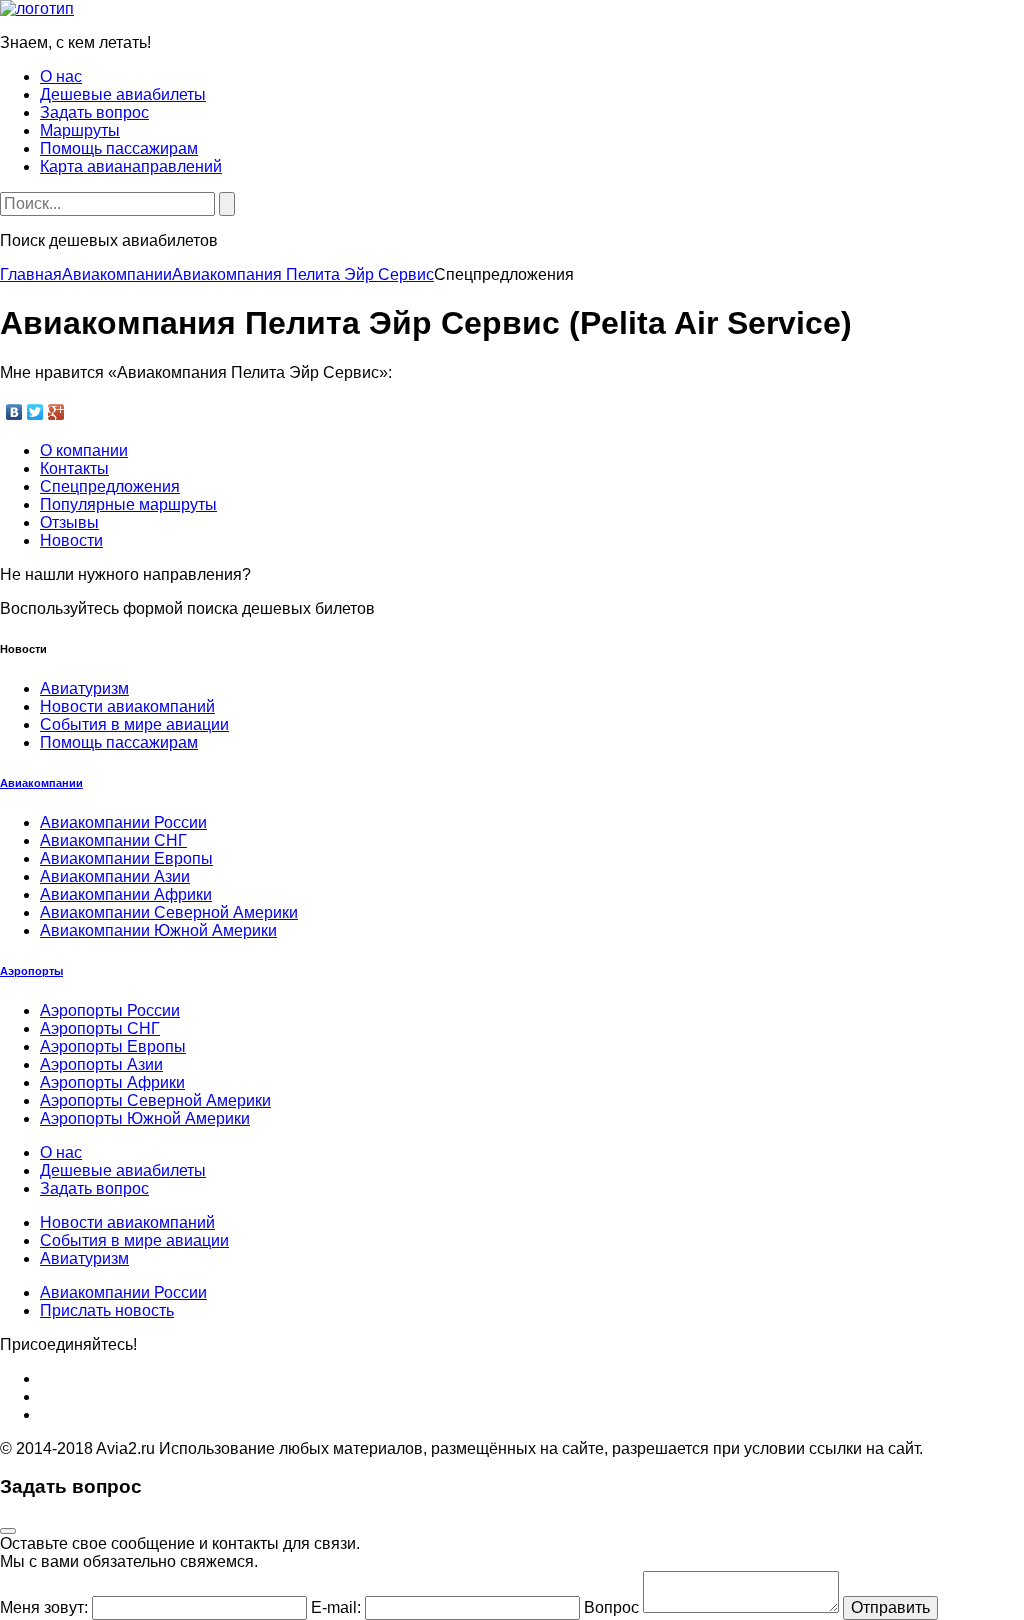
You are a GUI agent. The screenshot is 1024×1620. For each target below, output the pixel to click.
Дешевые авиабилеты (123, 94)
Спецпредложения (110, 486)
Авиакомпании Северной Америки (169, 912)
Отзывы (69, 522)
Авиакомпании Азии (115, 876)
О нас (61, 76)
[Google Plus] (56, 412)
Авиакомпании (117, 274)
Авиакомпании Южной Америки (158, 930)
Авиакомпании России (123, 822)
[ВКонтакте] (14, 412)
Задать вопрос (94, 112)
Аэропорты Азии (101, 1064)
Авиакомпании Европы (126, 858)
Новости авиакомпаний (127, 706)
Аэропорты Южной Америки (145, 1118)
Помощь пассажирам (119, 148)
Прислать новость (107, 1310)
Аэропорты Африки (112, 1082)
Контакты (74, 468)
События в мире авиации (134, 724)
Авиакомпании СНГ (113, 840)
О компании (84, 450)
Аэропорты (31, 971)
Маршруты (80, 130)
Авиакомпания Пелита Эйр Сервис (303, 274)
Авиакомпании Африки (126, 894)
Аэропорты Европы (113, 1046)
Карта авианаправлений (131, 166)
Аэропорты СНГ (100, 1028)
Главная (31, 274)
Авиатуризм (84, 688)
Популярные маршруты (128, 504)
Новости (71, 540)
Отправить (890, 1607)
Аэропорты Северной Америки (155, 1100)
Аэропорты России (110, 1010)
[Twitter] (35, 412)
